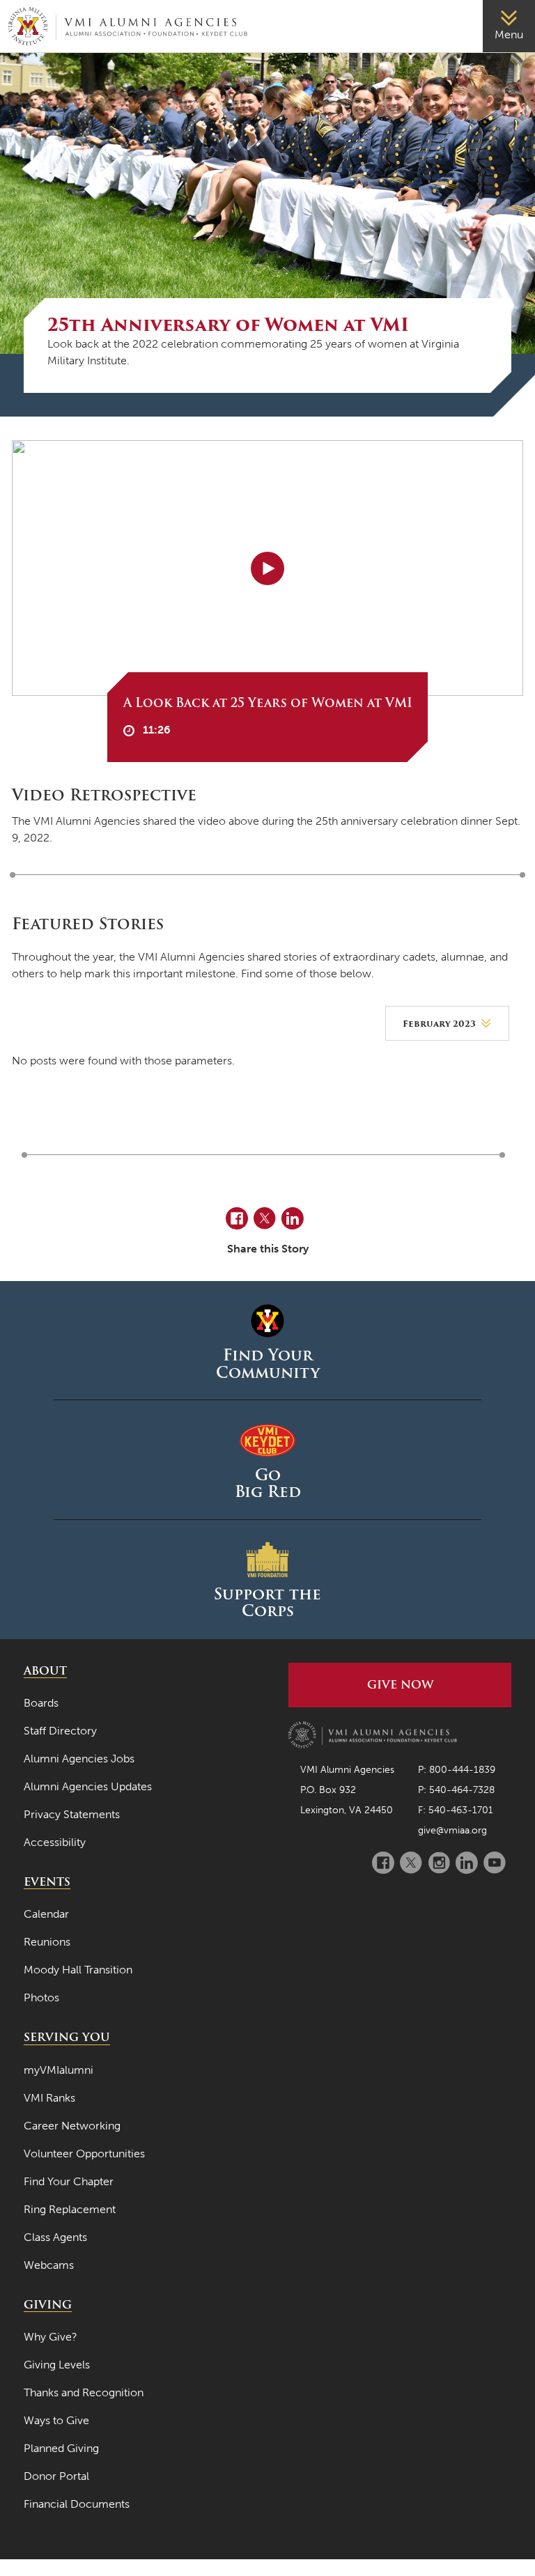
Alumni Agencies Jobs (79, 1759)
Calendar (46, 1914)
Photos (41, 1997)
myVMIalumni (59, 2070)
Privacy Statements (72, 1814)
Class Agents (55, 2237)
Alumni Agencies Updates (88, 1786)
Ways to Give (56, 2420)
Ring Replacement (70, 2209)
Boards (41, 1703)
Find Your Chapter (69, 2181)
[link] (509, 26)
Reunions (47, 1942)
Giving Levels (57, 2365)
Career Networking (72, 2126)
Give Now (400, 1685)
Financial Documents (77, 2504)
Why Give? (51, 2337)
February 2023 (439, 1024)
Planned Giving (61, 2448)
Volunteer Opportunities (84, 2154)
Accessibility (55, 1842)
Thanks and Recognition (84, 2392)
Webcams (49, 2265)
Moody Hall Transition (78, 1970)
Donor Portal (56, 2476)
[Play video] (267, 568)
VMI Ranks (49, 2098)
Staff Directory (60, 1731)
